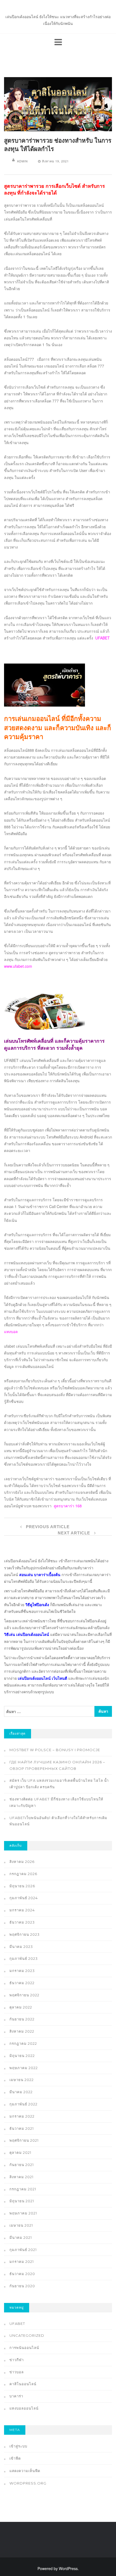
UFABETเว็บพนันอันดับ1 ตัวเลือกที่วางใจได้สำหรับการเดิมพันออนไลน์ (58, 1821)
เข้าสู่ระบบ (18, 2446)
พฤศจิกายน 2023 (25, 1934)
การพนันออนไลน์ (24, 2348)
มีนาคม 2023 (21, 1947)
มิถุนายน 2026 (22, 1886)
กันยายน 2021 (22, 2165)
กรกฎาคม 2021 (23, 2189)
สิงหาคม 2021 (21, 2177)
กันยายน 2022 (22, 2019)
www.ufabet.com (18, 966)
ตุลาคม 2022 (21, 2007)
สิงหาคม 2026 (22, 1862)
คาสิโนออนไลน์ (23, 2384)
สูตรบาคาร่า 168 (68, 1506)
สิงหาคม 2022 (22, 2031)
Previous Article (47, 1527)
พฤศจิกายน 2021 (24, 2140)
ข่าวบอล (17, 2372)
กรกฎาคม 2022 (23, 2043)
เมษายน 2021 (21, 2225)
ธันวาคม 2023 (22, 1922)
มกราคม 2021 (22, 2262)
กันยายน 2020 (22, 2286)
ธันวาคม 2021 (22, 2128)
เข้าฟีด (15, 2458)
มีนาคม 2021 (21, 2237)
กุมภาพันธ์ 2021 (23, 2250)
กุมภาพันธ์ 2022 (23, 2104)
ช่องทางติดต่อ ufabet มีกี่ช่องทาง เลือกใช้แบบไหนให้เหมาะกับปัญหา (56, 1802)
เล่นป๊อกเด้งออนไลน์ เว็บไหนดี (42, 1678)
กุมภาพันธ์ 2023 (24, 1958)
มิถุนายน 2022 (22, 2056)
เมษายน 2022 (22, 2080)
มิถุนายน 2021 (22, 2201)
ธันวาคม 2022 (22, 1983)
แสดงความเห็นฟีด (25, 2471)
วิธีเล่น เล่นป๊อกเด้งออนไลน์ (27, 1634)
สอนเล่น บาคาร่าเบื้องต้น (40, 1574)
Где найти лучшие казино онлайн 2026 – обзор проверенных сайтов (57, 1765)
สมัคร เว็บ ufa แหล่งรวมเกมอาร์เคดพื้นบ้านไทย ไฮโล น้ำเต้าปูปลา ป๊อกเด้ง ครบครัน (59, 1784)
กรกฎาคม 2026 (23, 1874)
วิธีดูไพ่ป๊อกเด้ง (37, 1604)
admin (22, 161)
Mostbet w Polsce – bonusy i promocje (55, 1750)
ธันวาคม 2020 (22, 2274)
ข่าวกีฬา (17, 2360)
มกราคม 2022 (22, 2116)
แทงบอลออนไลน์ (24, 2408)
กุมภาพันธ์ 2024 (24, 1898)
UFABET (103, 638)
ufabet (17, 2324)
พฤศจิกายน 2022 (24, 1995)
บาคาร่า (16, 2396)
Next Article (75, 1533)
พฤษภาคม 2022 (24, 2068)
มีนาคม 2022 (21, 2092)
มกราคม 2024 (22, 1910)
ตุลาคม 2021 (20, 2152)
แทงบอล (11, 1331)
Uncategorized (27, 2335)
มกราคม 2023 (22, 1971)
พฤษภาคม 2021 (23, 2213)
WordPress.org (28, 2483)
